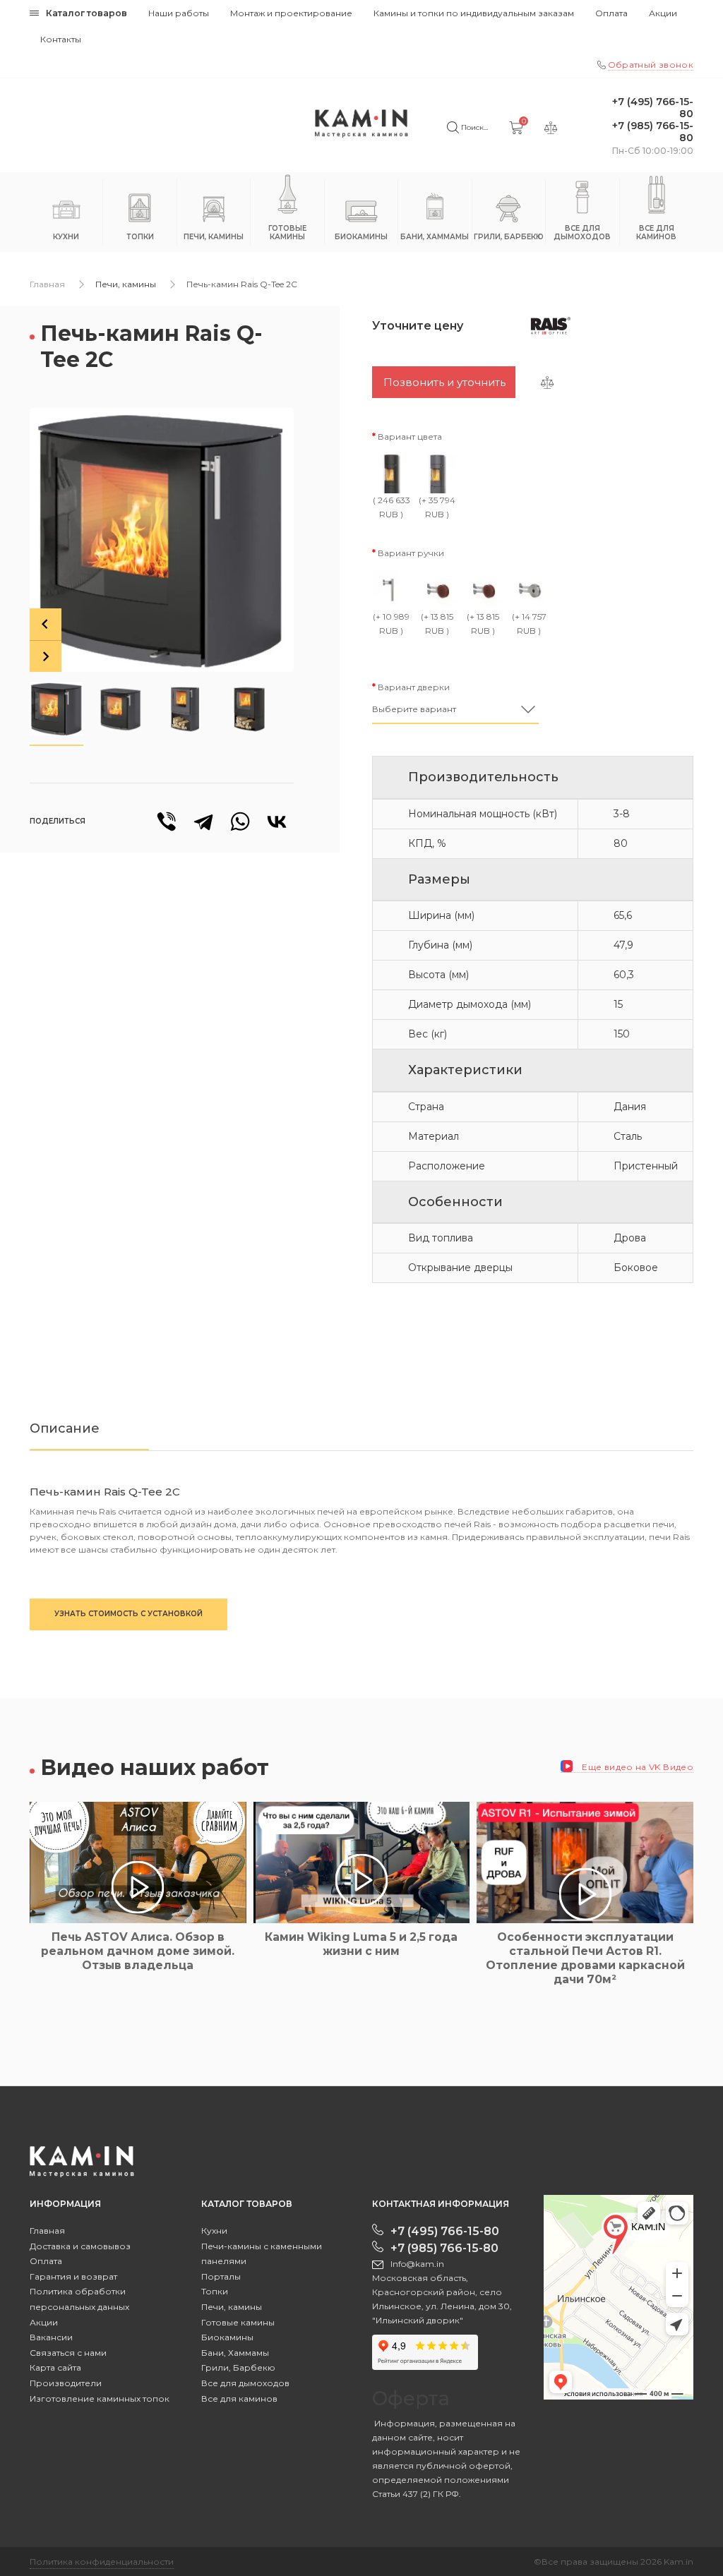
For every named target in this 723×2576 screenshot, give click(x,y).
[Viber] (167, 821)
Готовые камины (238, 2322)
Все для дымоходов (245, 2383)
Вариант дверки (414, 687)
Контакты (61, 39)
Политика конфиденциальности (102, 2562)
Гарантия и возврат (73, 2276)
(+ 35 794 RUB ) (437, 507)
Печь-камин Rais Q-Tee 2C (242, 284)
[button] (56, 709)
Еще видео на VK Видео (637, 1767)
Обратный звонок (651, 65)
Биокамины (227, 2337)
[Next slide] (46, 656)
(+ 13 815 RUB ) (437, 624)
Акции (663, 13)
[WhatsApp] (240, 821)
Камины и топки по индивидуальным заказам (474, 13)
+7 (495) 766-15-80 (653, 108)
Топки (215, 2291)
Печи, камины (126, 284)
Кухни (214, 2231)
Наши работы (179, 13)
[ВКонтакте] (277, 821)
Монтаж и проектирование (291, 13)
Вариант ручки (411, 553)
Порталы (221, 2276)
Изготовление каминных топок (100, 2399)
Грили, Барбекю (238, 2367)
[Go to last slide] (46, 624)
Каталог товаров (86, 13)
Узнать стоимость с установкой (129, 1614)
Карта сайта (55, 2367)
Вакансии (51, 2337)
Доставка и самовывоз (80, 2246)
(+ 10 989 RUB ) (391, 624)
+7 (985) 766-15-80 (653, 132)
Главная (47, 284)
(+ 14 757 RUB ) (529, 624)
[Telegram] (203, 821)
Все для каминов (239, 2399)
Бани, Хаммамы (235, 2353)
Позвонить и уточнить (444, 382)
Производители (66, 2383)
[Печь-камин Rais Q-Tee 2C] (162, 540)
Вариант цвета (410, 437)
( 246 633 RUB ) (392, 507)
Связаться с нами (68, 2353)
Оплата (611, 13)
